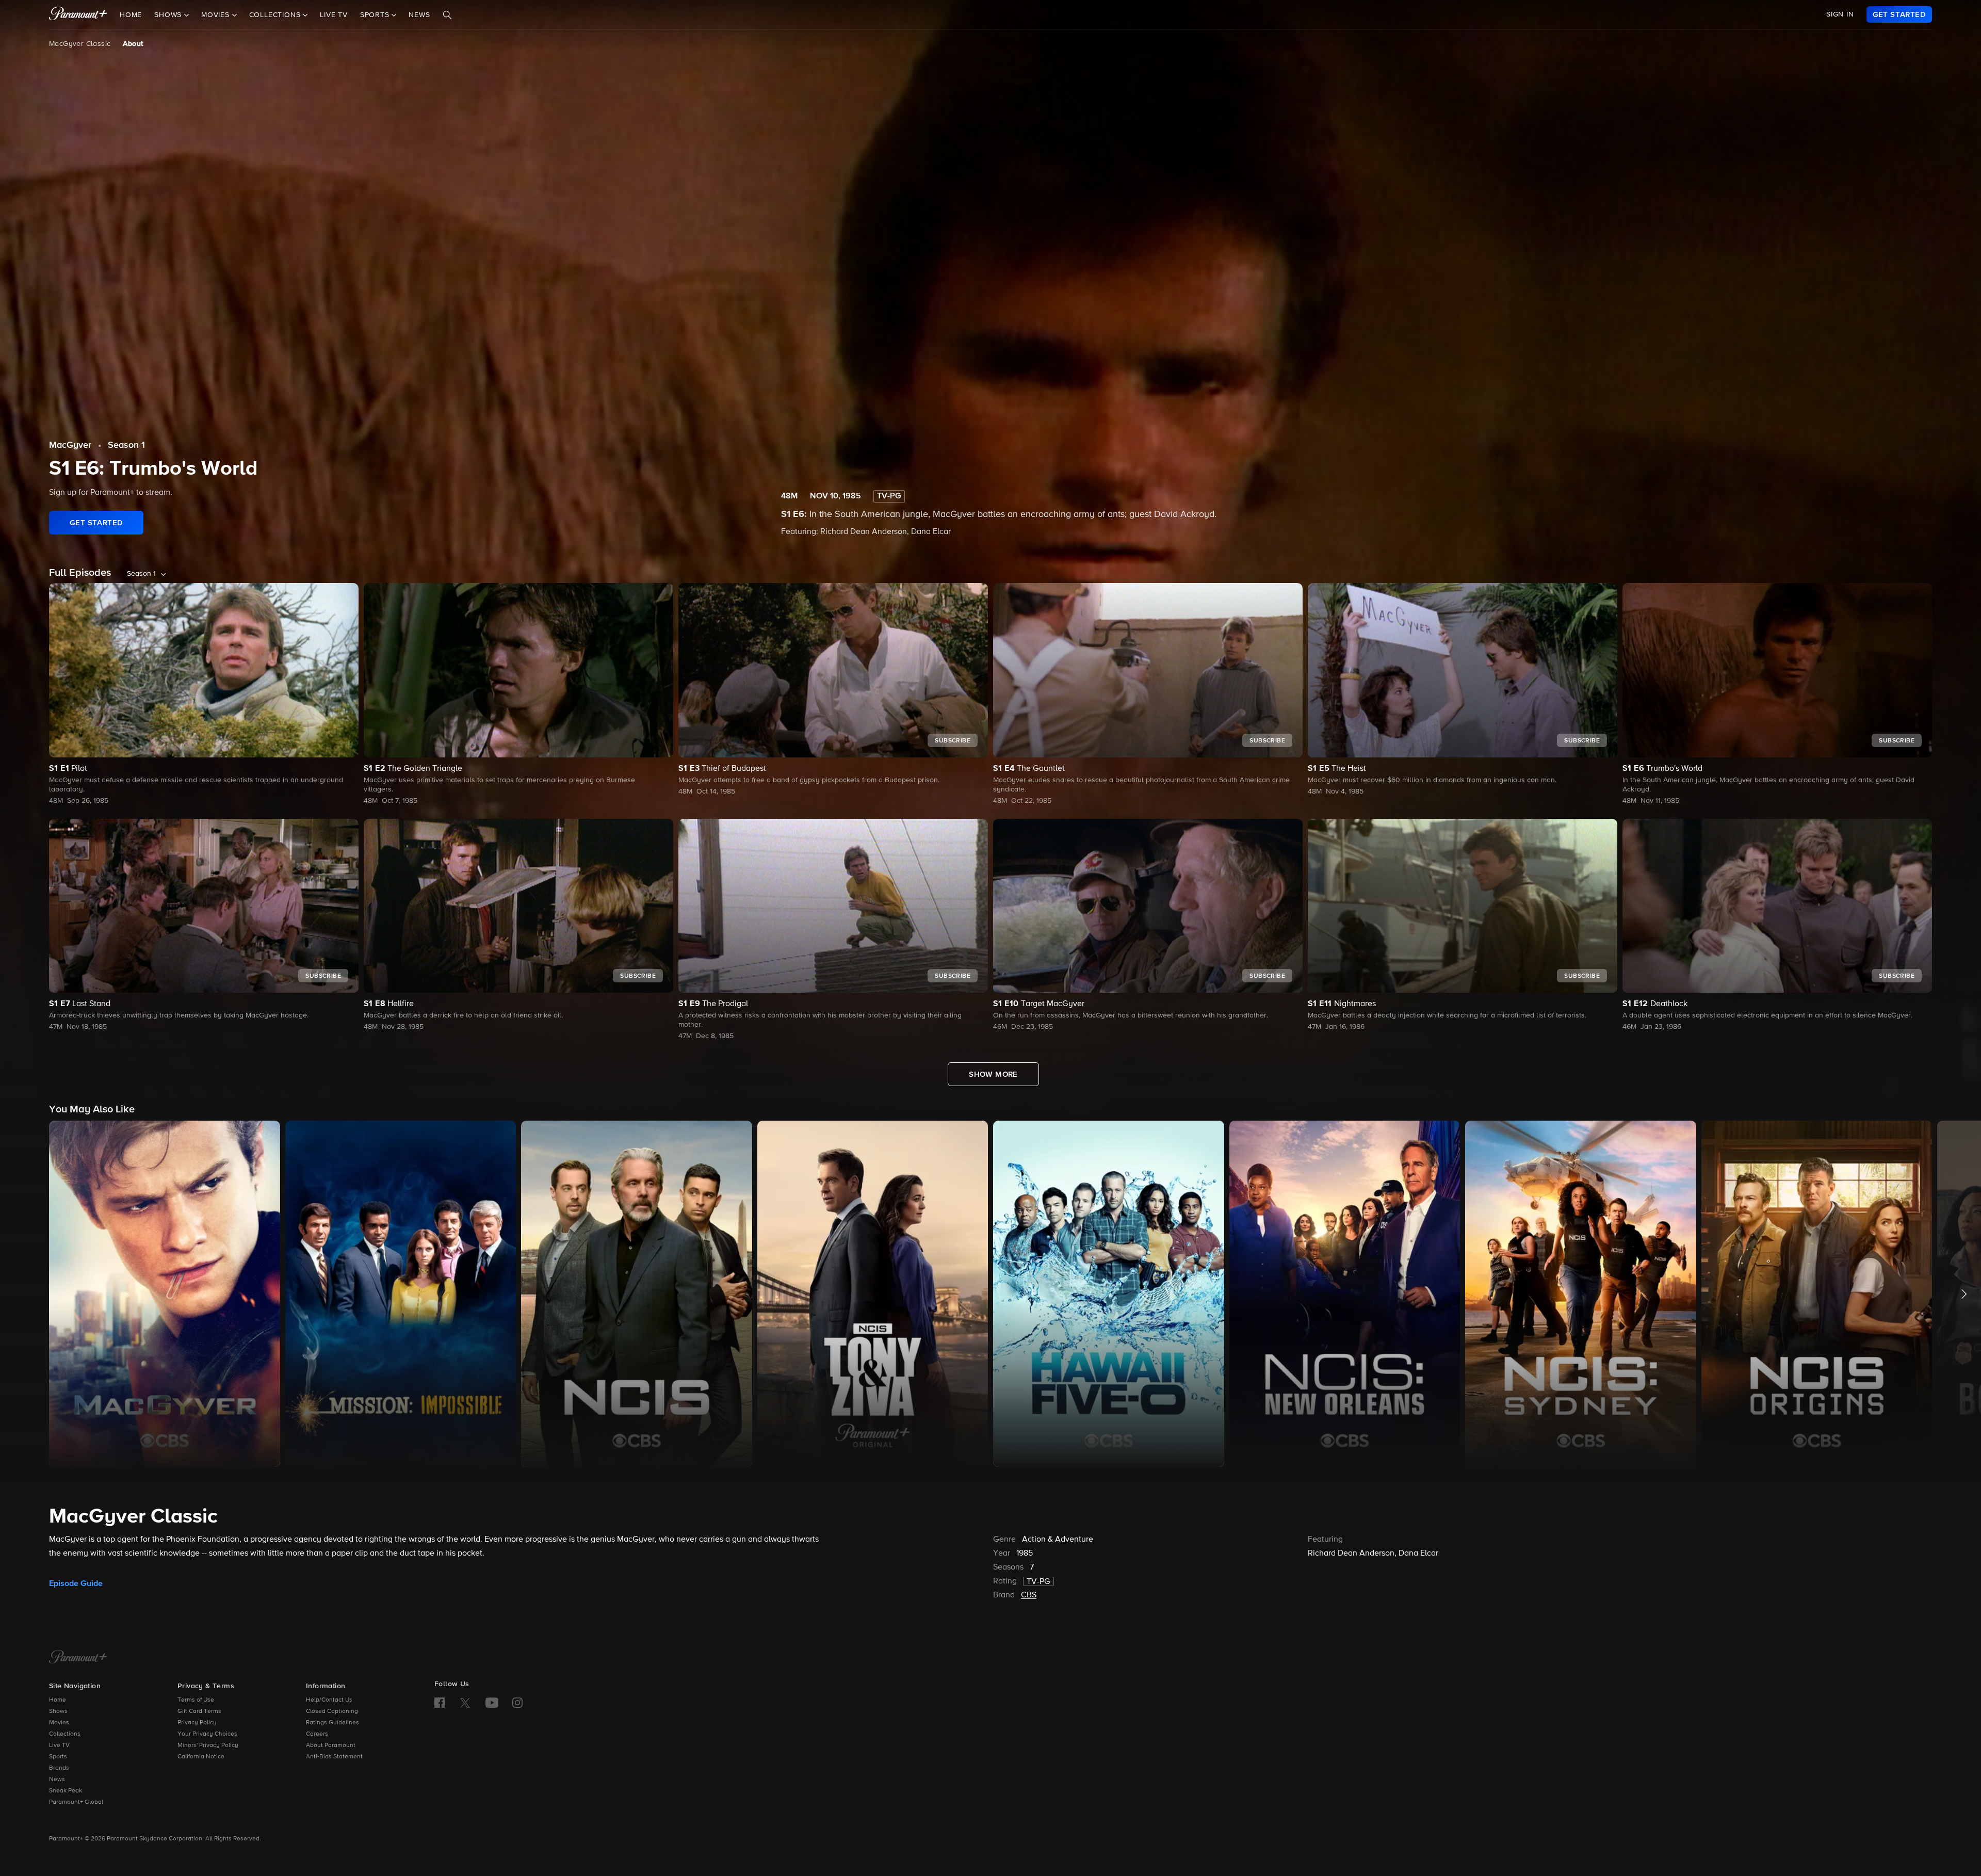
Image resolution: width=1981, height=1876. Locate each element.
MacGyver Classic (80, 44)
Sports (58, 1757)
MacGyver (70, 445)
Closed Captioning (332, 1711)
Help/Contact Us (329, 1700)
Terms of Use (196, 1700)
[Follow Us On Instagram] (517, 1703)
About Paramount (331, 1745)
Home (131, 15)
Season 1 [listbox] (141, 574)
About (133, 44)
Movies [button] (217, 15)
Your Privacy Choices (207, 1734)
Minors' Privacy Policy (208, 1745)
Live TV (334, 15)
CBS (1029, 1595)
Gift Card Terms (199, 1711)
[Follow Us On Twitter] (465, 1702)
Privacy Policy (197, 1723)
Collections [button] (276, 15)
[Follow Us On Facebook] (440, 1703)
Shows (58, 1711)
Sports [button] (376, 15)
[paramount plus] (78, 14)
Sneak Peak (66, 1791)
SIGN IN (1840, 14)
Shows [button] (169, 15)
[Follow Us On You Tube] (492, 1703)
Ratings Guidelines (332, 1723)
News (419, 15)
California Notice (201, 1757)
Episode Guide (76, 1583)
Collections (65, 1734)
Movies (59, 1723)
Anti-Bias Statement (334, 1757)
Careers (317, 1734)
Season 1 (126, 445)
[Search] (447, 15)
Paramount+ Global (76, 1802)
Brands (59, 1768)
